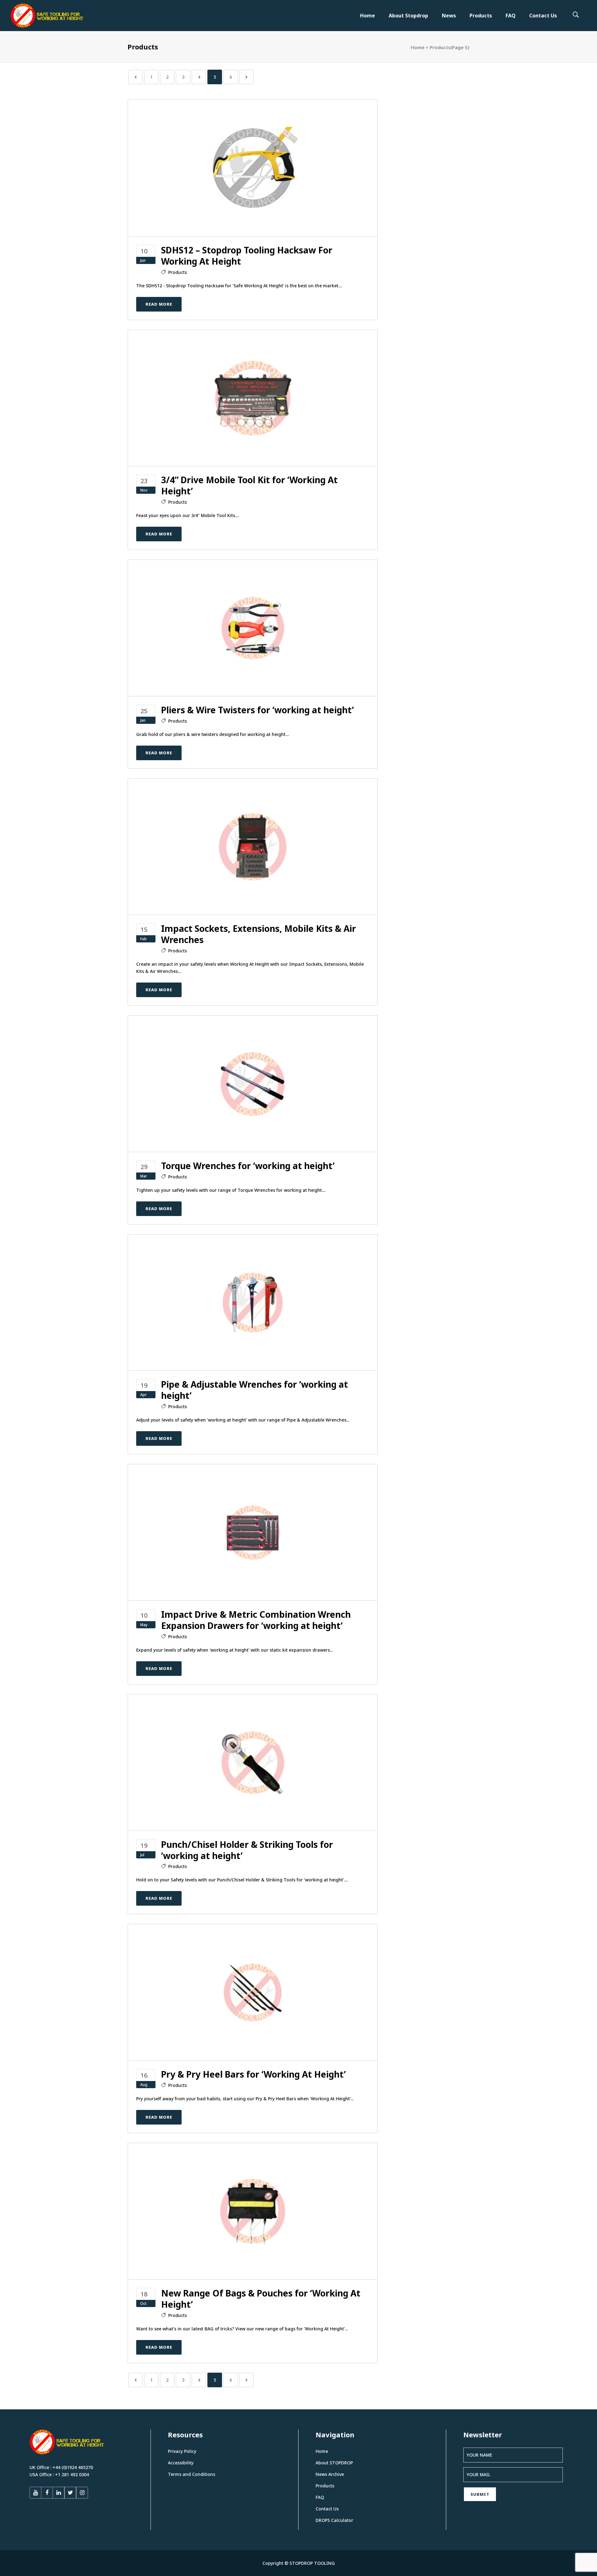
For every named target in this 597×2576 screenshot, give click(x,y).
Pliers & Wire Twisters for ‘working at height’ (257, 710)
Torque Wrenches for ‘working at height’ (248, 1166)
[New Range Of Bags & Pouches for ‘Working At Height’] (253, 2211)
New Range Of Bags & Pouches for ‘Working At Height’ (261, 2299)
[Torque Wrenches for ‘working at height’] (253, 1083)
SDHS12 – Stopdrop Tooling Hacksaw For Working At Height (247, 256)
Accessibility (181, 2463)
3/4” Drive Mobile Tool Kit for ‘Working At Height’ (249, 485)
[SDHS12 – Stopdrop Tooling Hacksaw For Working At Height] (253, 167)
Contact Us (327, 2509)
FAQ (320, 2497)
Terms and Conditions (192, 2474)
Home (418, 47)
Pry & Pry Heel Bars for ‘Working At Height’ (253, 2074)
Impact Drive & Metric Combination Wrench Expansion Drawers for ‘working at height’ (256, 1620)
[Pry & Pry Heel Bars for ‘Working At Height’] (253, 1992)
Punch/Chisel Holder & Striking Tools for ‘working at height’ (247, 1850)
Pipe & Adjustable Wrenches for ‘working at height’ (255, 1390)
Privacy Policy (182, 2451)
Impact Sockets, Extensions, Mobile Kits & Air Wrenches (259, 934)
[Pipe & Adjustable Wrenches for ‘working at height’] (253, 1302)
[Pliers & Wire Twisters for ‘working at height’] (253, 627)
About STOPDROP (334, 2463)
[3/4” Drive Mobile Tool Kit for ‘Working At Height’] (253, 398)
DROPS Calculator (334, 2520)
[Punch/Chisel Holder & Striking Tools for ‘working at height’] (253, 1762)
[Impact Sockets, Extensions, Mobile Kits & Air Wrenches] (253, 846)
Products (178, 272)
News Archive (330, 2474)
